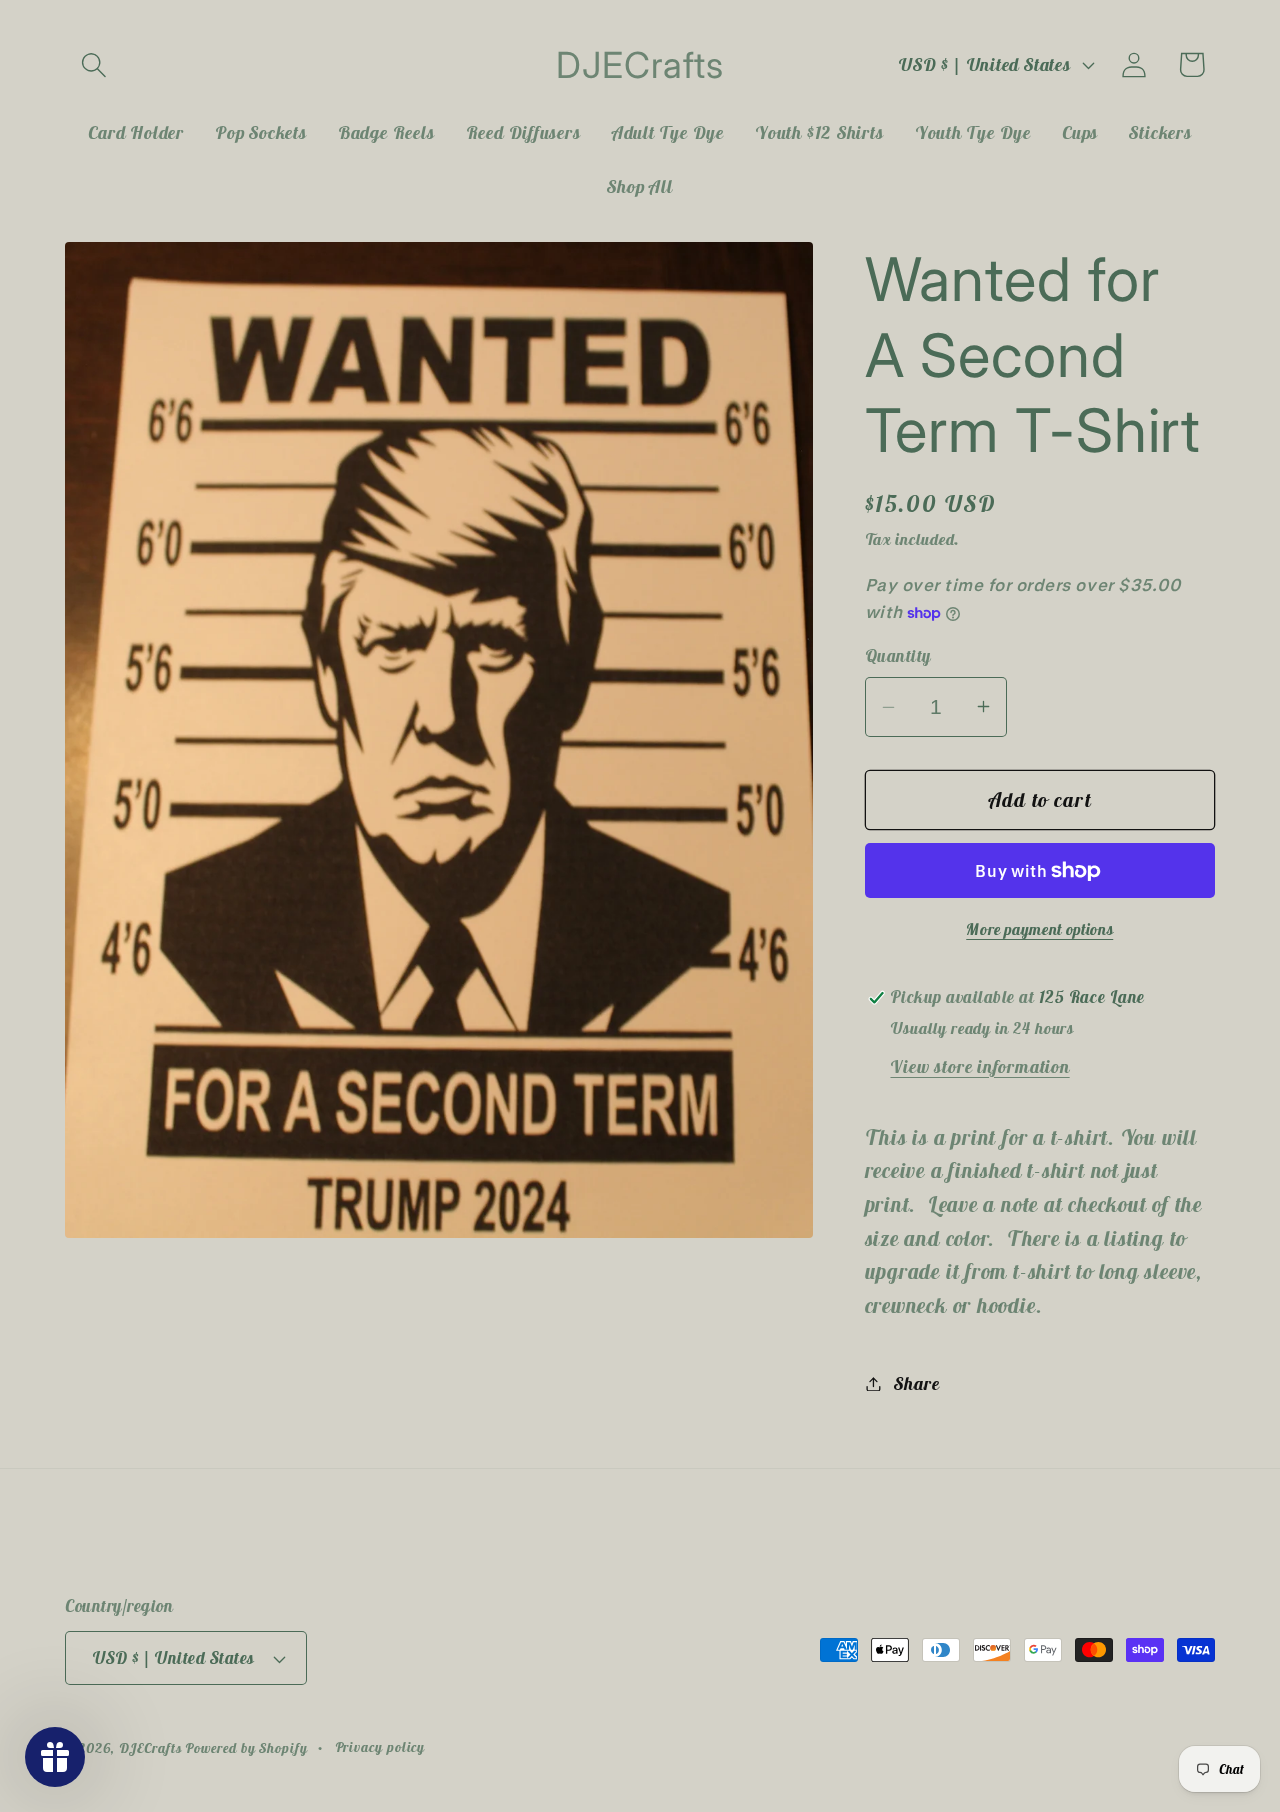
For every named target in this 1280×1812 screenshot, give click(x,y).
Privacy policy (380, 1747)
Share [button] (916, 1383)
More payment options (1039, 929)
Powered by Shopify (246, 1748)
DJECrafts (150, 1748)
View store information (979, 1066)
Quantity (898, 656)
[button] (93, 64)
